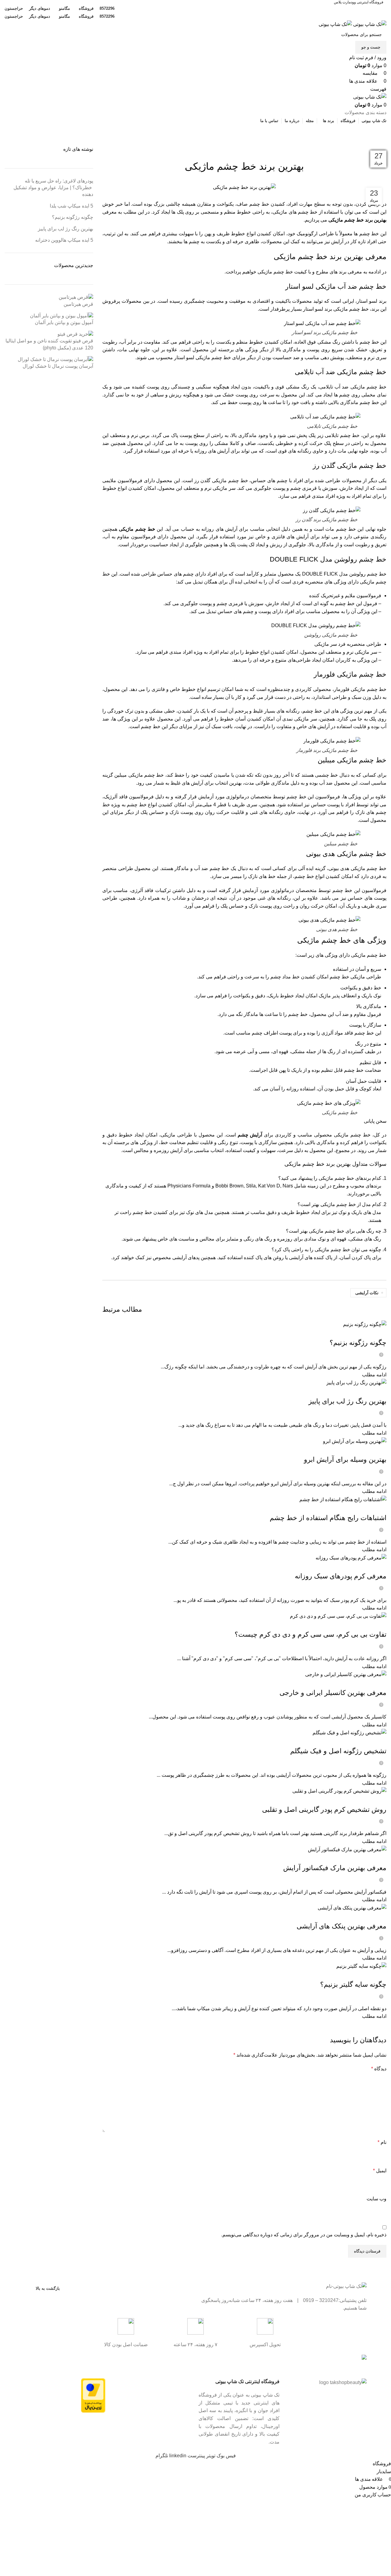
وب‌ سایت (376, 2199)
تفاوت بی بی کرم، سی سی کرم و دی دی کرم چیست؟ (311, 1634)
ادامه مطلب (374, 1375)
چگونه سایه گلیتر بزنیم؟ (353, 1984)
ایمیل (380, 2171)
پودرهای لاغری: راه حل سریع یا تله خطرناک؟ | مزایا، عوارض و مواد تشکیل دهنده (53, 188)
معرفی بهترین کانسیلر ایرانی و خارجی (333, 1693)
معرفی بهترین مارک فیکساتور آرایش (335, 1868)
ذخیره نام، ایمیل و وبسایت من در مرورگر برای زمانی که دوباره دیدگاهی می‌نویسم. (304, 2235)
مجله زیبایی (367, 142)
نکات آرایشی (367, 1293)
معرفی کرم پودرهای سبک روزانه (341, 1576)
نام (382, 2142)
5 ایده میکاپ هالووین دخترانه (64, 240)
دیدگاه (379, 2069)
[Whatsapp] (152, 2362)
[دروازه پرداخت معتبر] (93, 2395)
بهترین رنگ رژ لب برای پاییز (347, 1401)
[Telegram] (168, 2362)
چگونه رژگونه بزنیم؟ (358, 1343)
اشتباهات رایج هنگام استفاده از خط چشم (328, 1518)
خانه (384, 142)
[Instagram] (185, 2362)
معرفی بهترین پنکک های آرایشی (342, 1926)
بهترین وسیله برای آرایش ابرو (345, 1460)
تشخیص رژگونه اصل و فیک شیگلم (338, 1751)
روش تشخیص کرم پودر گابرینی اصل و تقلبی (324, 1810)
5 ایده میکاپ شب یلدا (71, 206)
